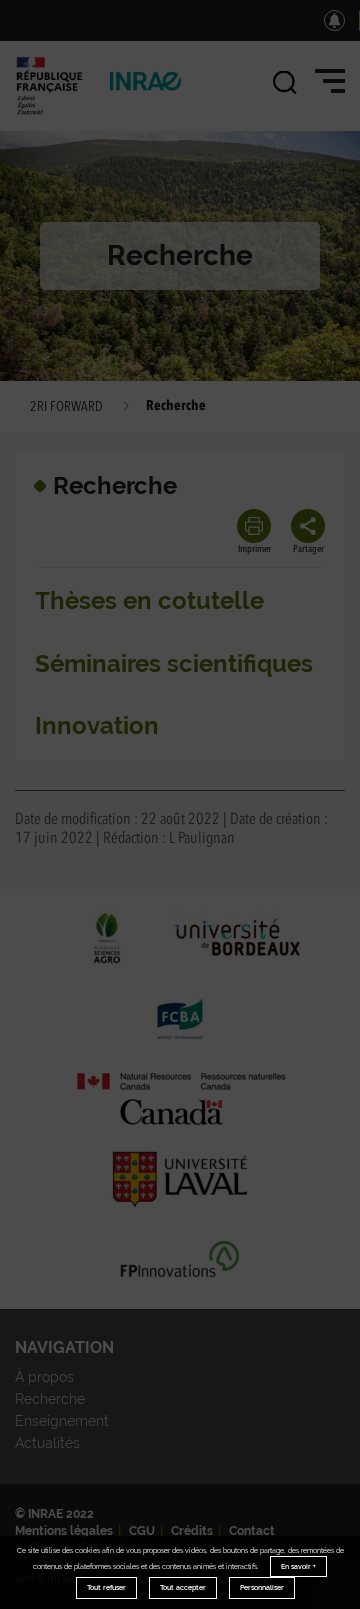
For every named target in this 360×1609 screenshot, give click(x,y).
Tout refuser (106, 1587)
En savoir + (298, 1566)
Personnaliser (262, 1587)
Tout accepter (183, 1587)
